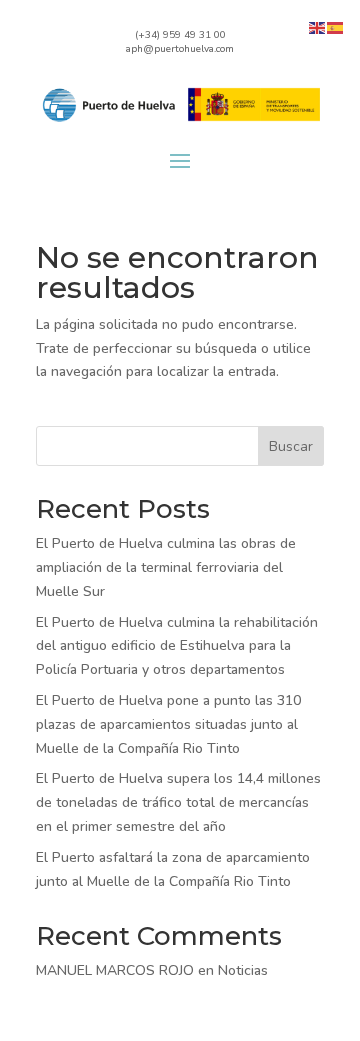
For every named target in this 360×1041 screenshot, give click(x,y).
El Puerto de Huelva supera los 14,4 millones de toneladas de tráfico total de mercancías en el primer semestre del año (178, 802)
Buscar (291, 446)
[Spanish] (336, 26)
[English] (318, 26)
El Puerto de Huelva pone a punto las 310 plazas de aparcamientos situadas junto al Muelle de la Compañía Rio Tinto (168, 724)
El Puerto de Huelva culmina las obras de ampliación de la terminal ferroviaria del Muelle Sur (166, 567)
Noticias (243, 970)
